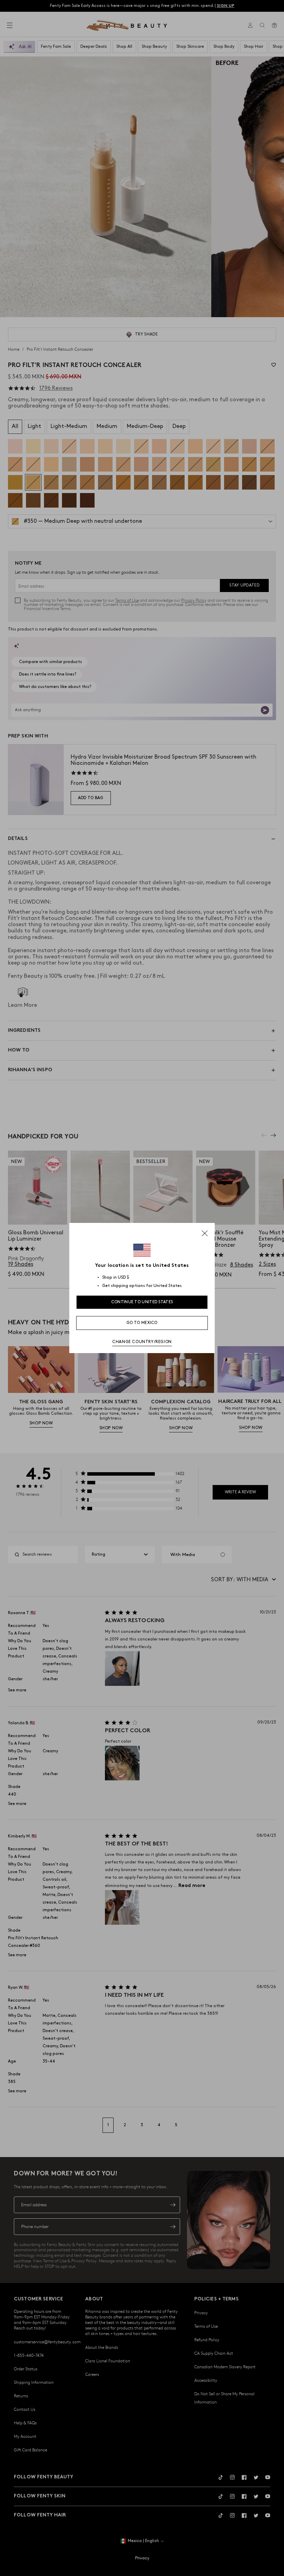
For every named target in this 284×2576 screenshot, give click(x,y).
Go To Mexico (142, 1323)
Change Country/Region (142, 1342)
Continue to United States (142, 1302)
